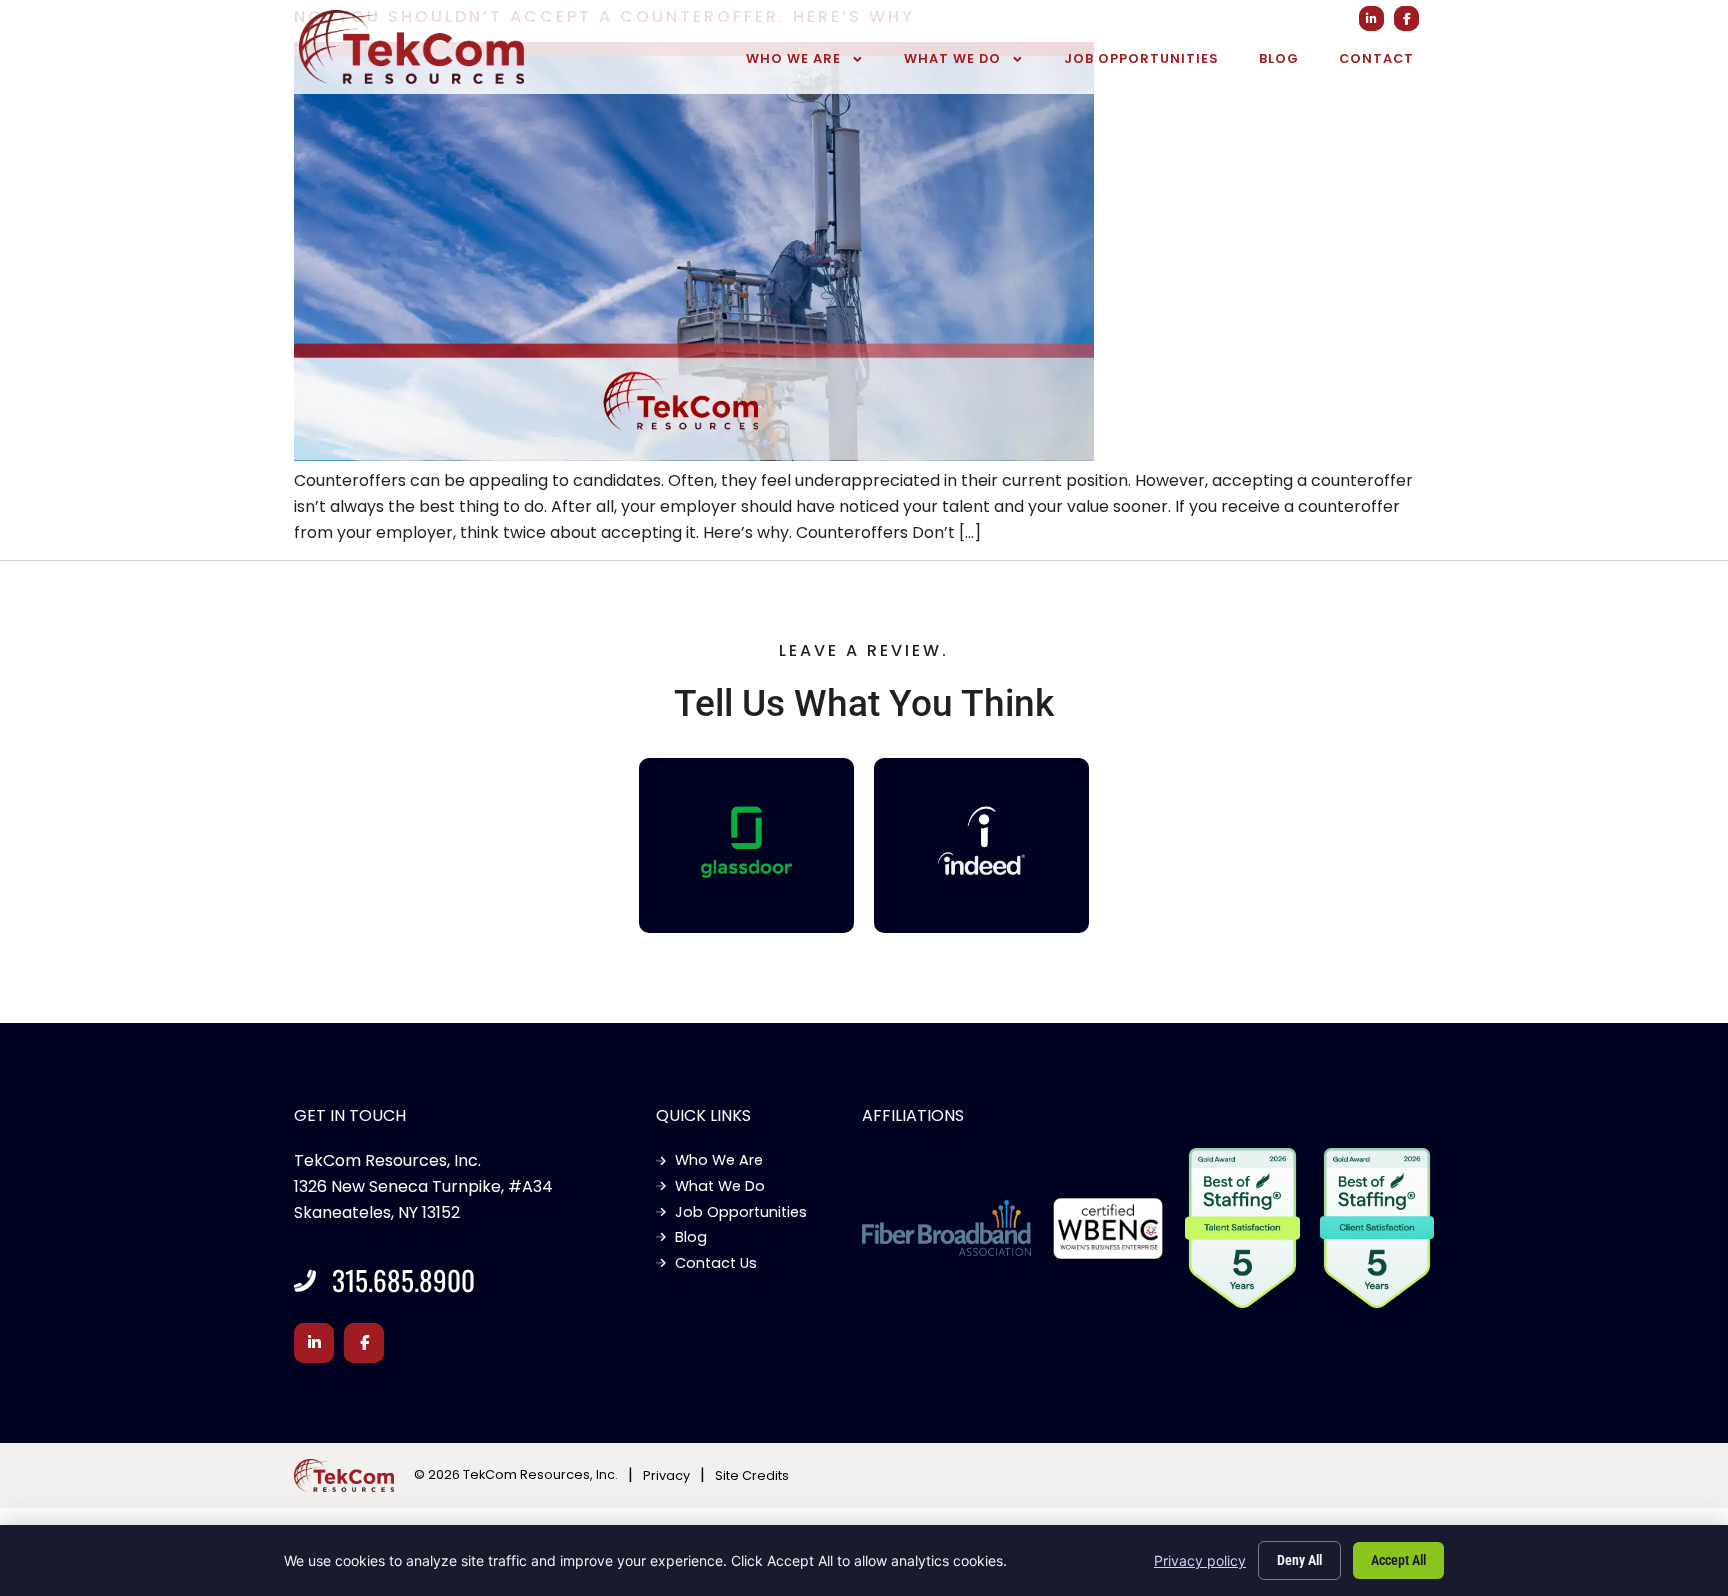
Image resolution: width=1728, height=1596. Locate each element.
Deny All (1299, 1560)
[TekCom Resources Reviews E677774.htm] (747, 842)
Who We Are (793, 58)
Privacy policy (1200, 1560)
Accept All (1398, 1560)
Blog (1279, 58)
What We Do (952, 58)
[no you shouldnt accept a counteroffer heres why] (694, 455)
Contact (1376, 58)
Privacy (666, 1475)
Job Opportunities (1141, 58)
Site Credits (752, 1475)
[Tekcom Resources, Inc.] (982, 841)
